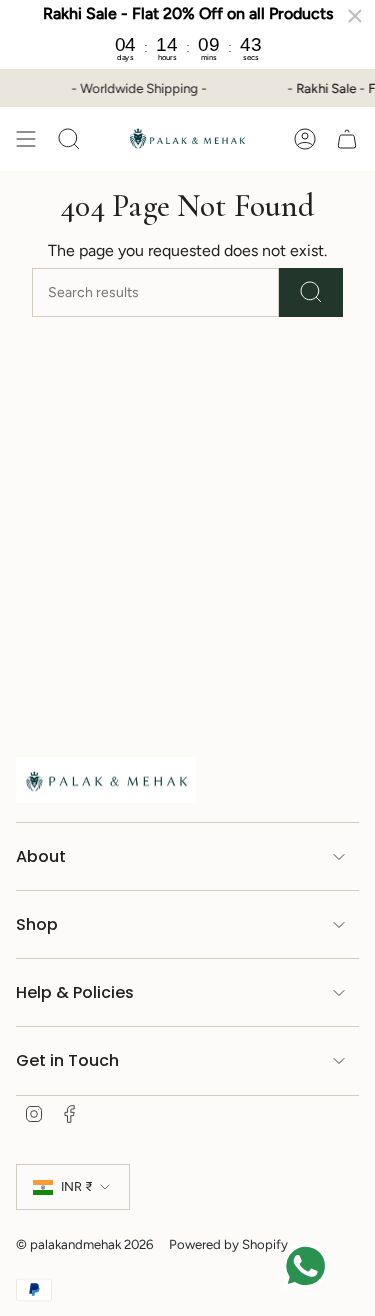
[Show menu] (26, 139)
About (41, 856)
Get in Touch (67, 1060)
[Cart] (347, 139)
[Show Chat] (310, 1266)
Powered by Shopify (228, 1244)
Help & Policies (75, 992)
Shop (37, 924)
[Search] (311, 292)
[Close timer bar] (355, 16)
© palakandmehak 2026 (84, 1244)
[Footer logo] (106, 780)
